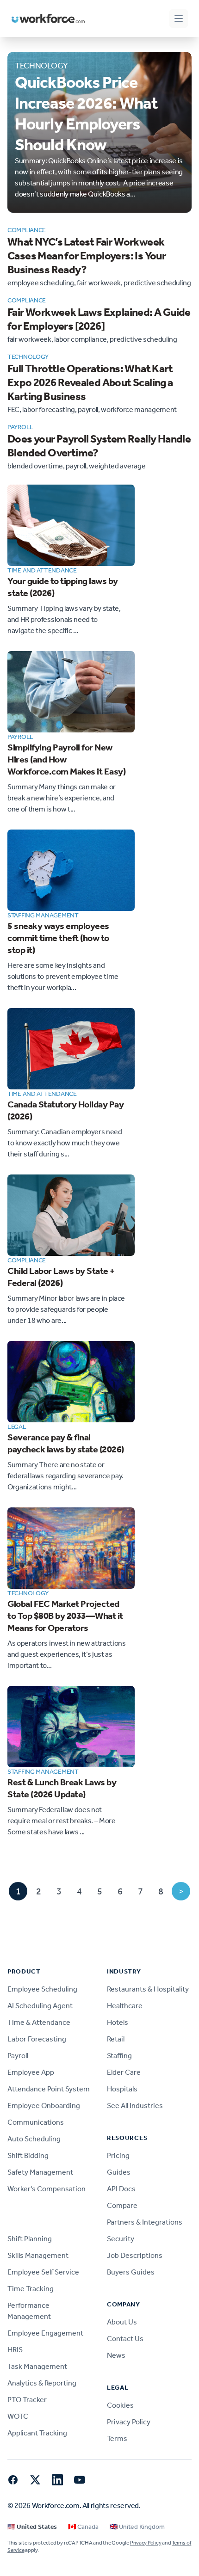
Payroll (18, 2056)
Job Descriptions (135, 2255)
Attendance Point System (49, 2089)
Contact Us (125, 2339)
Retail (116, 2039)
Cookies (120, 2405)
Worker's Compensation (47, 2189)
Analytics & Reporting (42, 2383)
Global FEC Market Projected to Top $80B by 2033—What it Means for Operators (65, 1616)
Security (121, 2239)
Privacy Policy (129, 2422)
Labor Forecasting (37, 2039)
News (116, 2355)
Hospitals (122, 2089)
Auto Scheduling (34, 2139)
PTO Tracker (27, 2400)
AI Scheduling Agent (40, 2006)
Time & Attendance (39, 2022)
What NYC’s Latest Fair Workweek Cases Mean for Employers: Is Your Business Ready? (87, 256)
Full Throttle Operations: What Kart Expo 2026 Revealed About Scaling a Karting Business (90, 382)
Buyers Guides (131, 2272)
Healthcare (125, 2006)
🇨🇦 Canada (83, 2527)
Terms (117, 2438)
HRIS (15, 2350)
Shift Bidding (28, 2155)
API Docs (121, 2189)
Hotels (118, 2022)
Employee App (31, 2072)
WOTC (18, 2416)
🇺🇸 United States (32, 2527)
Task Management (37, 2366)
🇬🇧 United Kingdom (137, 2527)
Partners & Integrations (145, 2222)
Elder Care (124, 2072)
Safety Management (40, 2172)
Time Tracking (31, 2289)
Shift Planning (30, 2239)
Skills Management (38, 2255)
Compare (122, 2205)
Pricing (118, 2155)
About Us (122, 2322)
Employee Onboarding (44, 2106)
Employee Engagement (45, 2333)
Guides (119, 2172)
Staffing (119, 2056)
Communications (36, 2122)
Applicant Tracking (37, 2433)
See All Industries (135, 2106)
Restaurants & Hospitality (148, 1989)
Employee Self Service (43, 2272)
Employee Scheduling (42, 1989)
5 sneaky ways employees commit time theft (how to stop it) (58, 938)
